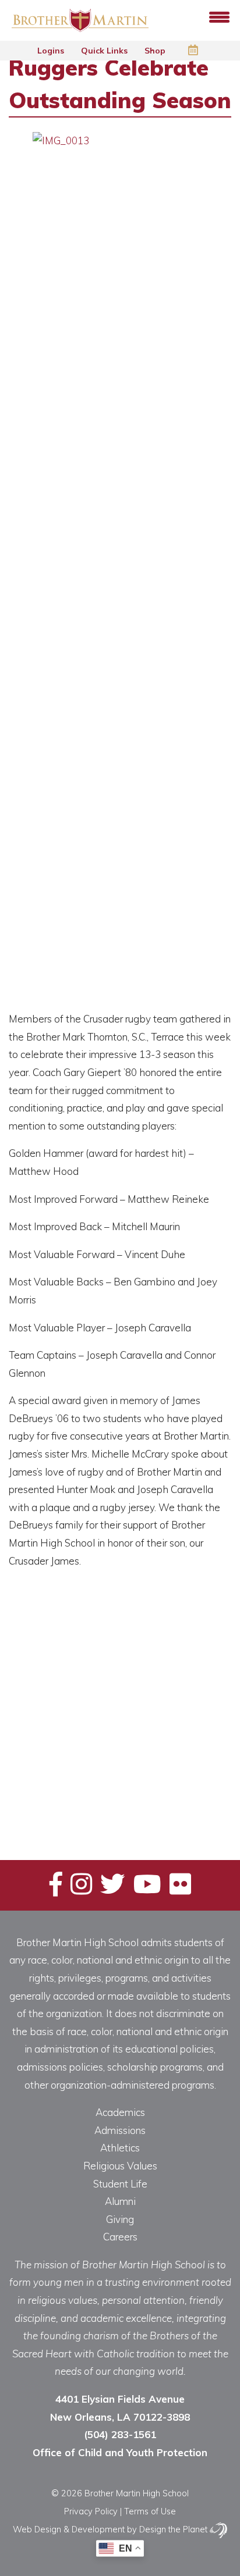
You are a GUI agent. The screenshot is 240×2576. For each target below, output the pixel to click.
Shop (156, 51)
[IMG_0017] (141, 1620)
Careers (120, 2237)
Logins (52, 51)
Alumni (120, 2201)
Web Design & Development (69, 2529)
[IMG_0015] (88, 1620)
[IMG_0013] (35, 1620)
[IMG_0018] (194, 1620)
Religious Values (120, 2166)
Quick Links (105, 51)
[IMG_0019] (35, 1670)
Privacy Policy (91, 2511)
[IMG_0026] (141, 1719)
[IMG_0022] (194, 1670)
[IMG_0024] (88, 1719)
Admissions (120, 2130)
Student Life (120, 2184)
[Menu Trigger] (219, 16)
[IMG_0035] (88, 1768)
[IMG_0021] (141, 1670)
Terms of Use (150, 2511)
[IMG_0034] (35, 1768)
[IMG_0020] (88, 1670)
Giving (120, 2219)
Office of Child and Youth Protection (120, 2452)
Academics (120, 2112)
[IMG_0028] (194, 1719)
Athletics (120, 2148)
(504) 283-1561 (120, 2434)
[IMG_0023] (35, 1719)
